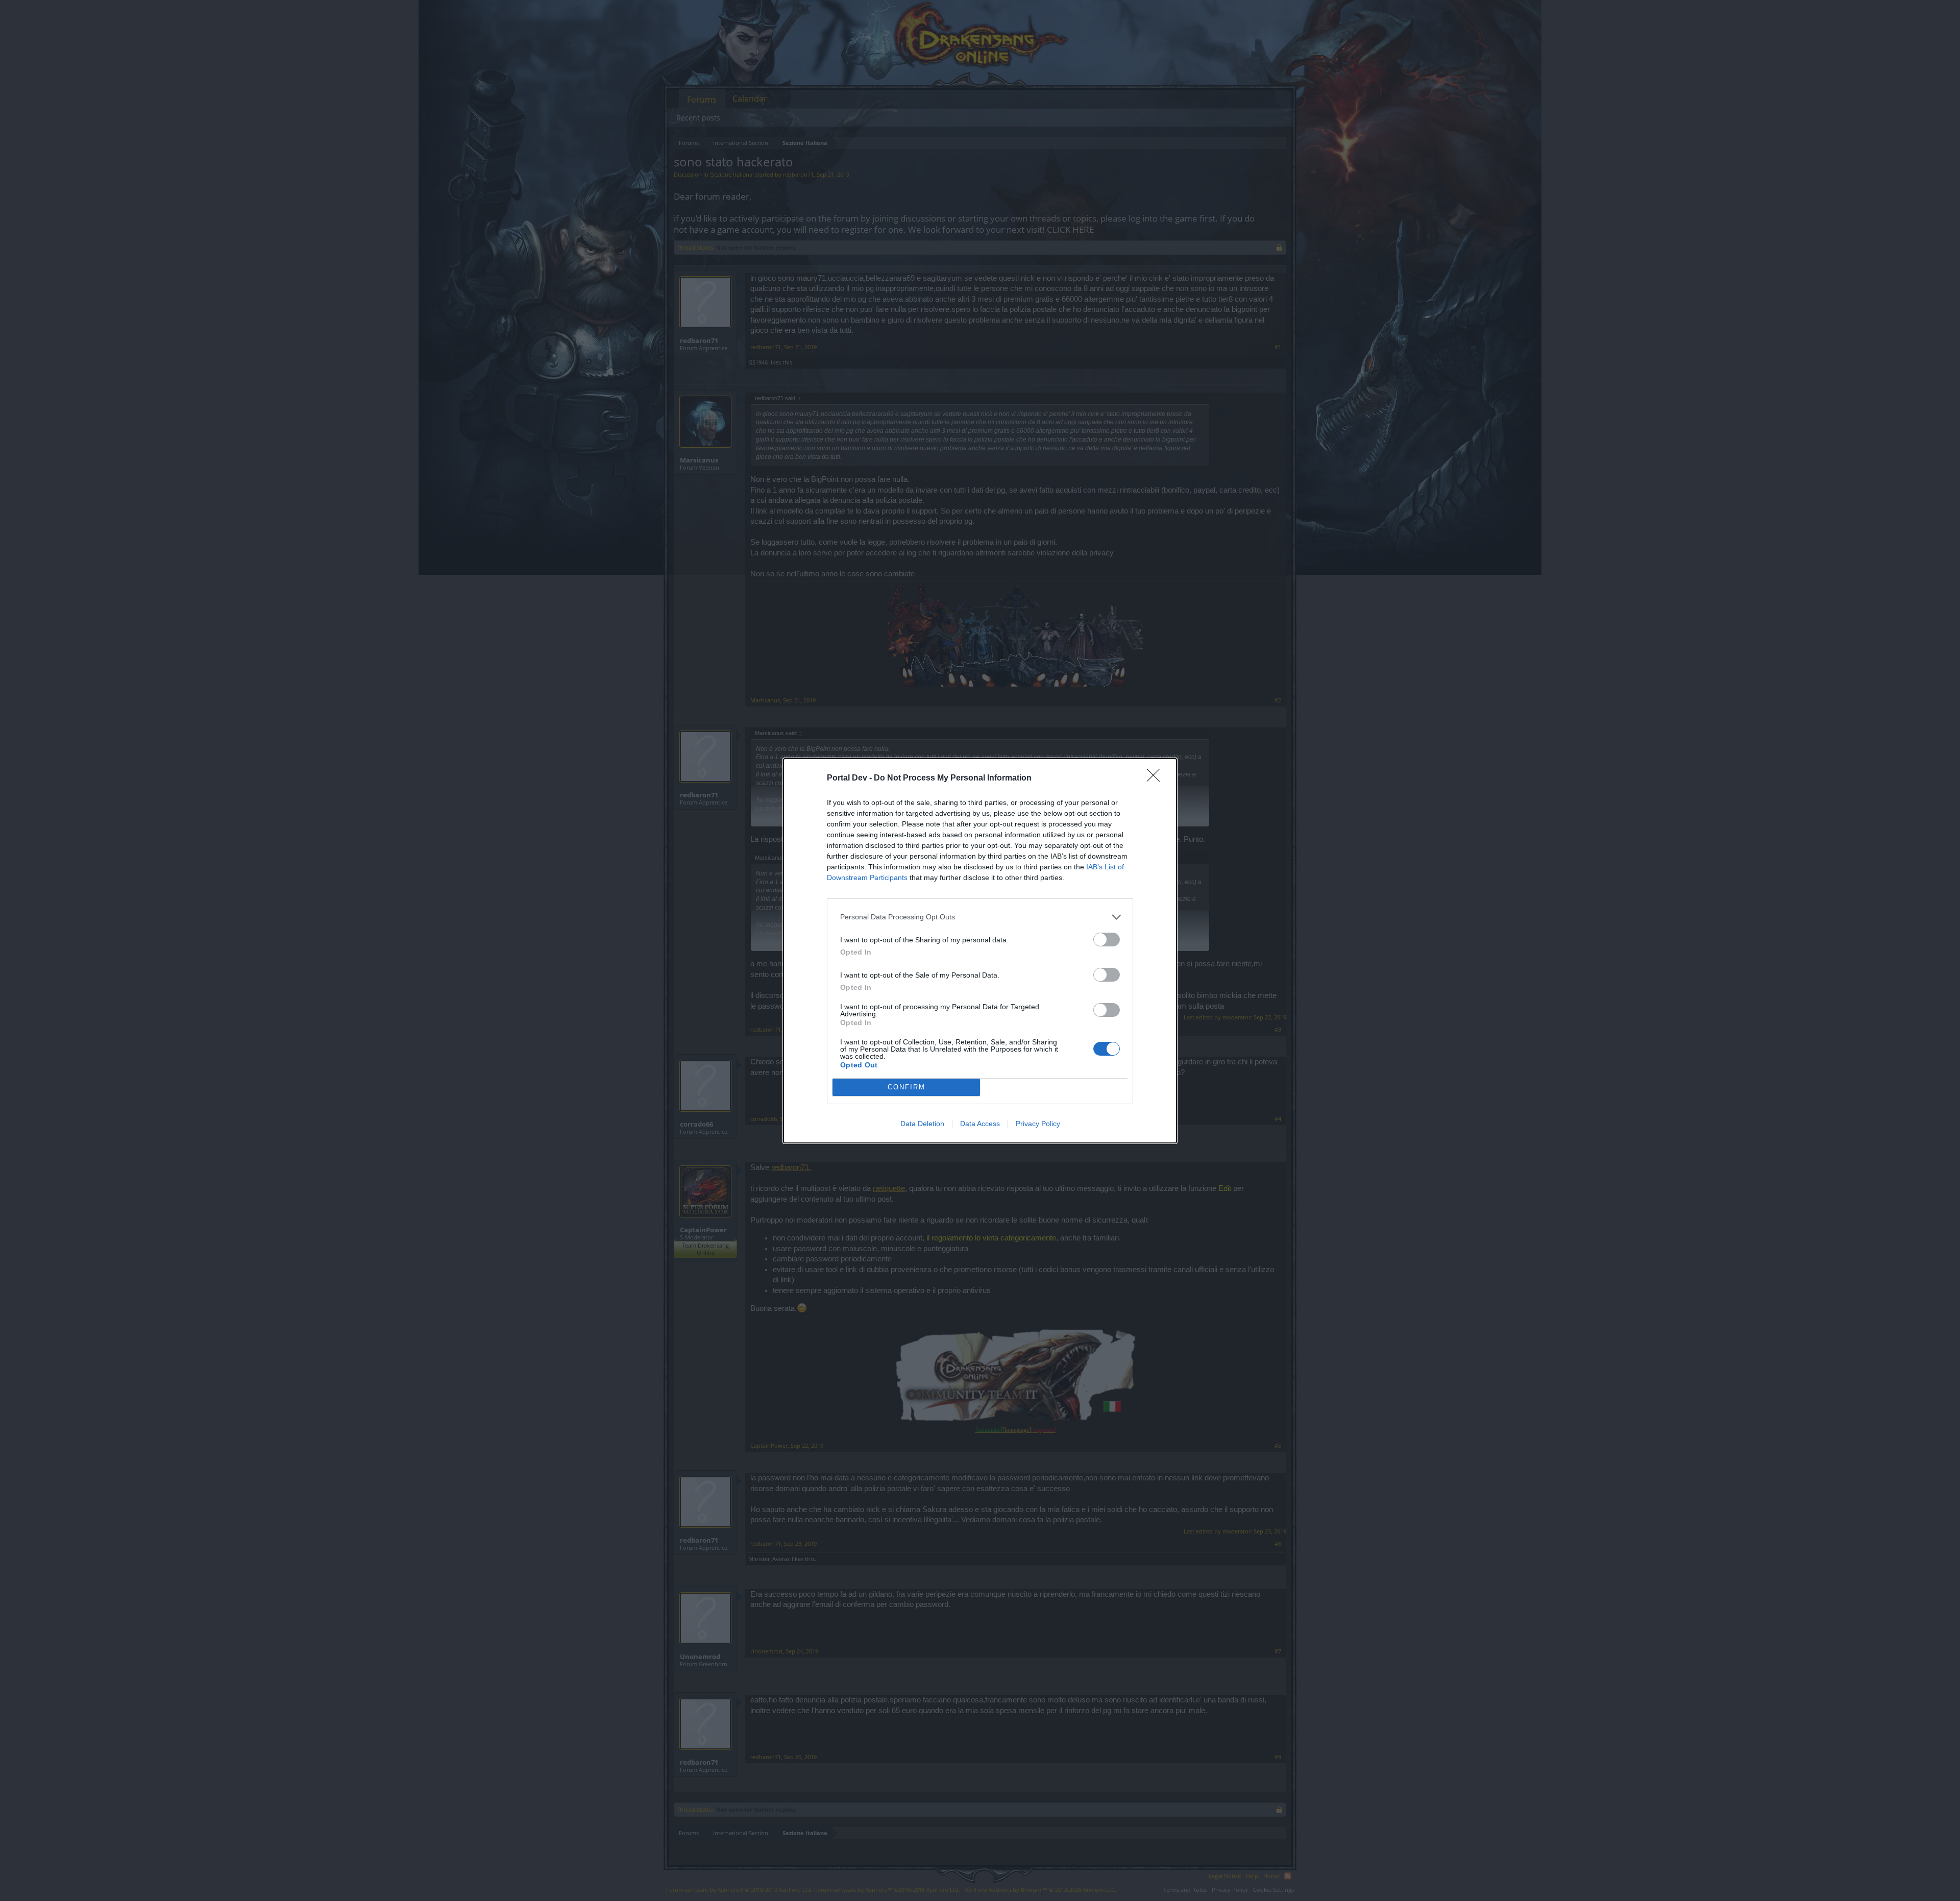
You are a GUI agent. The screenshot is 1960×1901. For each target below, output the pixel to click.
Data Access (980, 1124)
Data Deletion (922, 1124)
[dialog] (980, 951)
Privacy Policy (1038, 1124)
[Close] (1157, 778)
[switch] (1107, 940)
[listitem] (980, 917)
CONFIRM (906, 1087)
